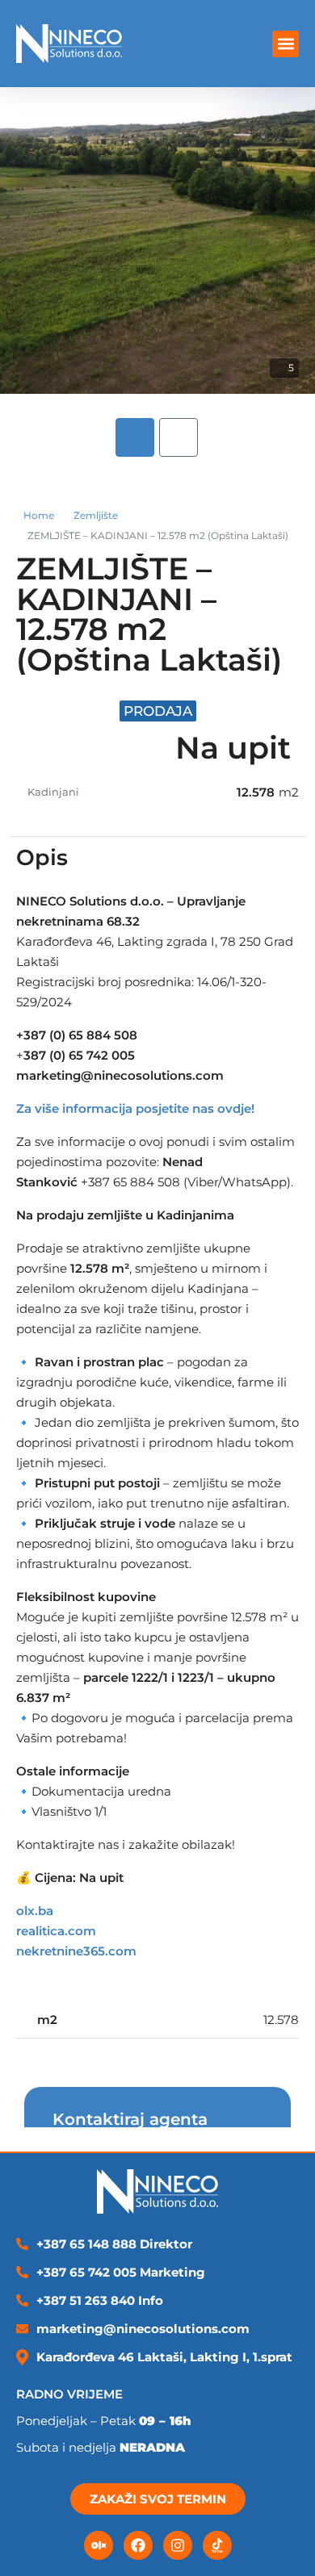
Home (39, 515)
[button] (286, 44)
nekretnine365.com (76, 1951)
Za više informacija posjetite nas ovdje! (135, 1108)
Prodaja (158, 711)
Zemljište (96, 515)
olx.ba (35, 1911)
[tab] (135, 437)
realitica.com (56, 1931)
